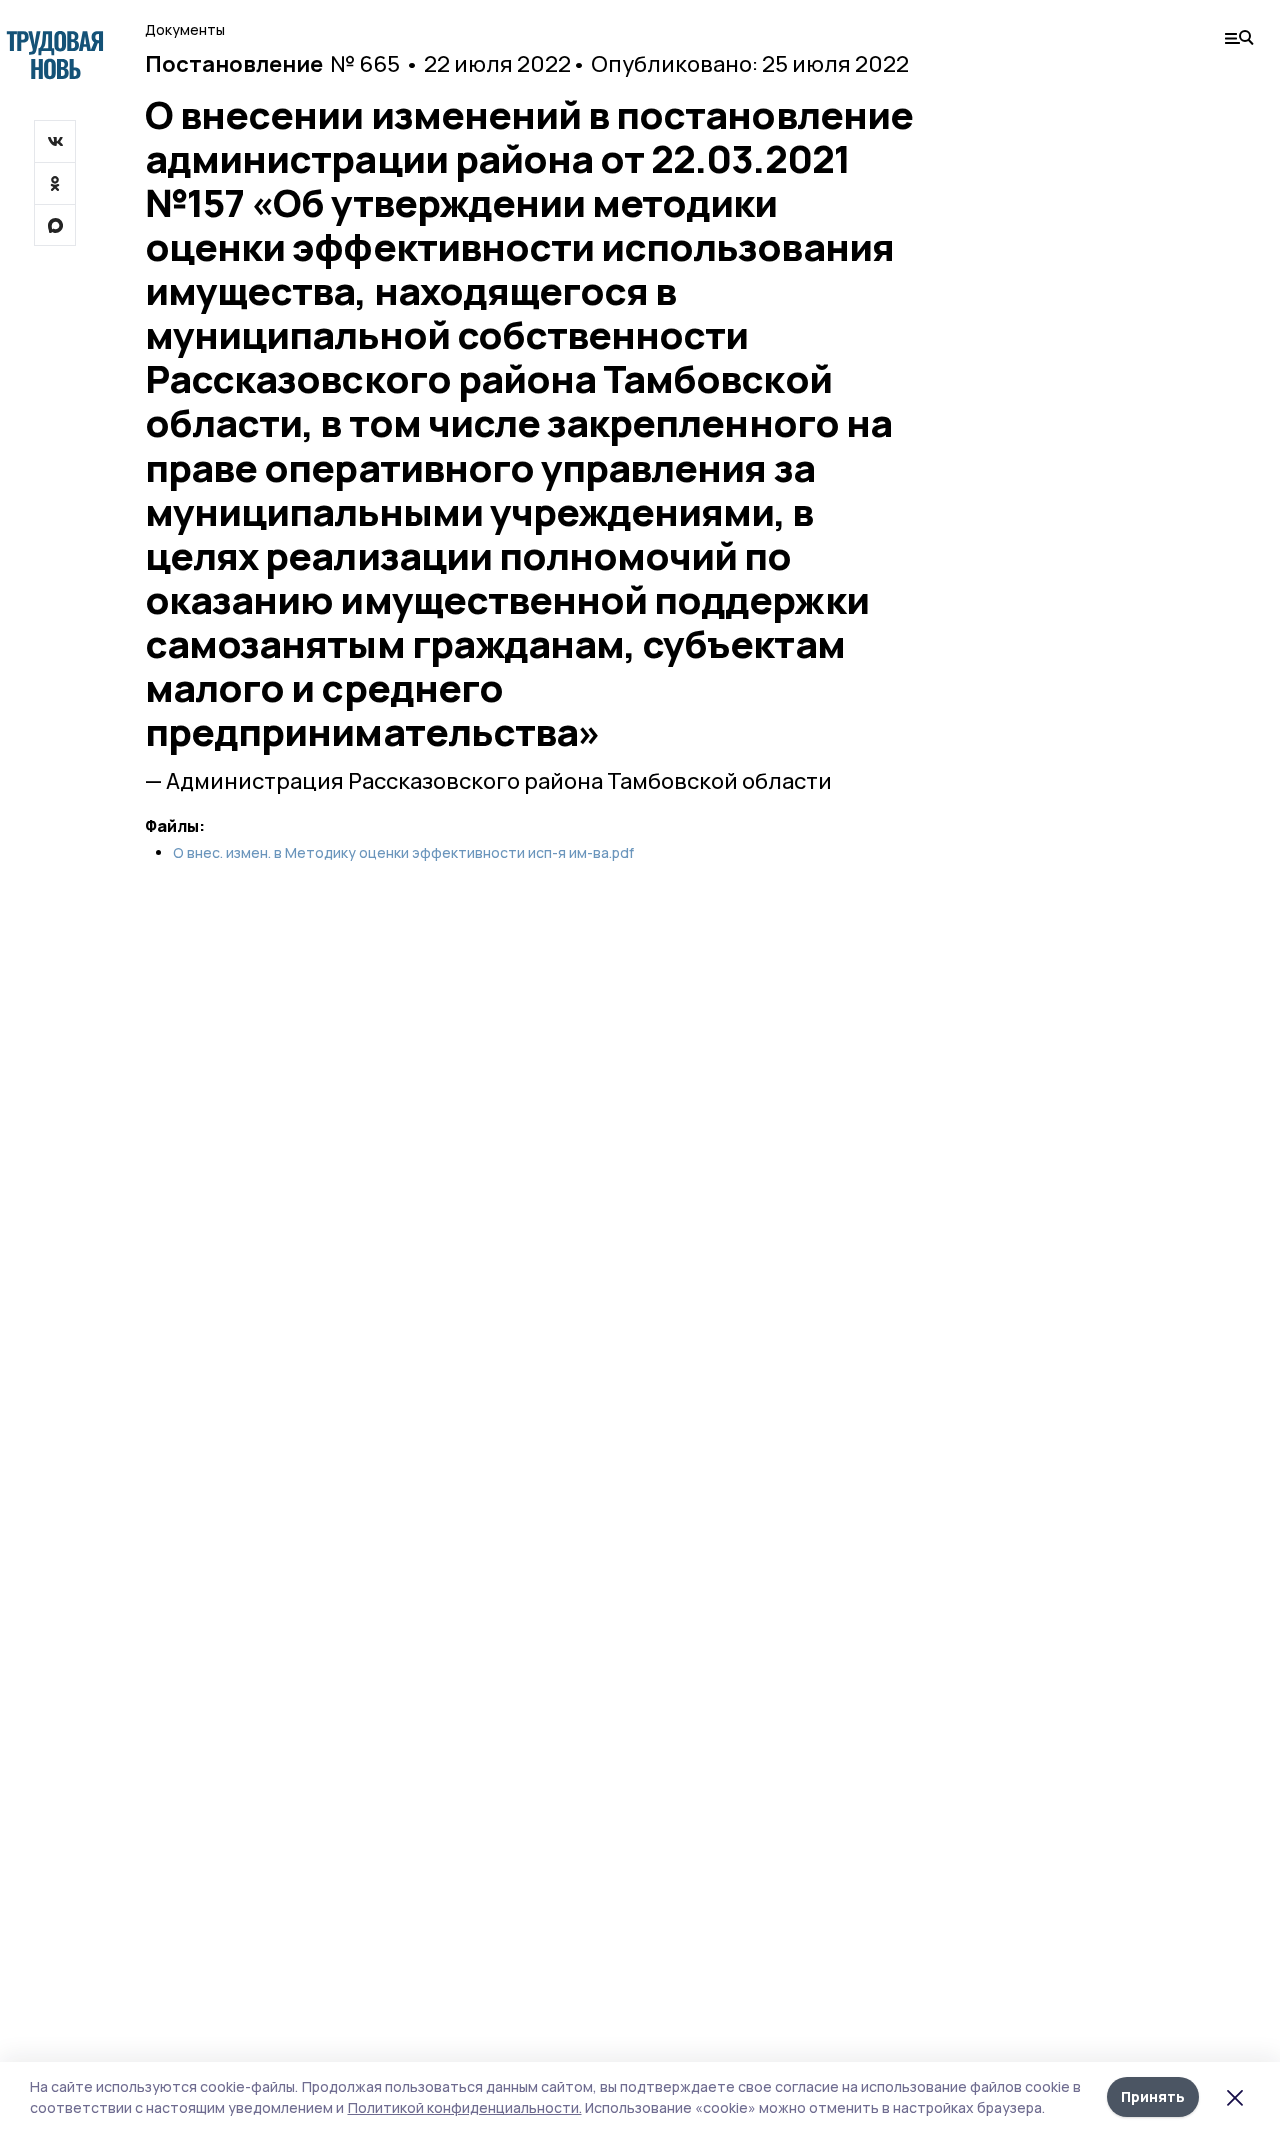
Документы (185, 29)
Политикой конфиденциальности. (465, 2107)
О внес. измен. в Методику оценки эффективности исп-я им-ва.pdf (403, 853)
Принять (1153, 2096)
